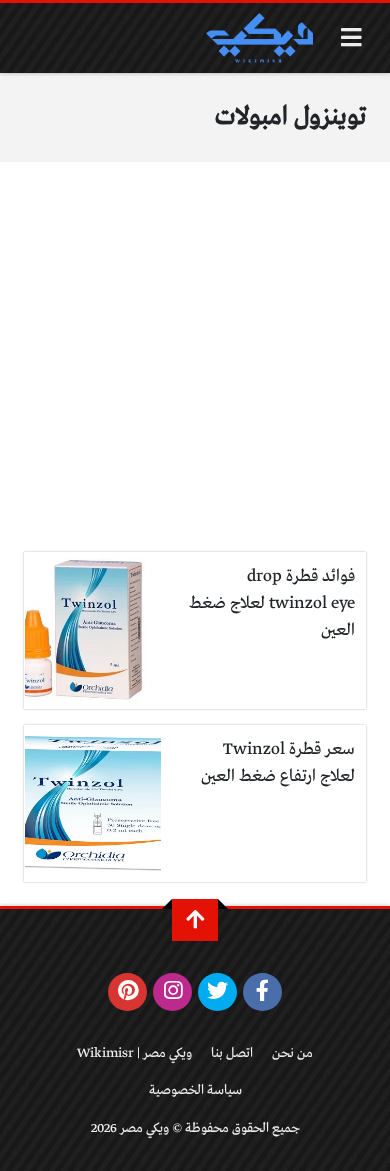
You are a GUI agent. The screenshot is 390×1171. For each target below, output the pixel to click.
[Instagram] (172, 992)
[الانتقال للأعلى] (195, 920)
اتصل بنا (232, 1053)
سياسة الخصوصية (195, 1090)
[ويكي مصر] (259, 38)
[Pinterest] (127, 992)
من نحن (292, 1053)
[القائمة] (351, 37)
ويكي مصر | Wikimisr (134, 1053)
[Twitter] (217, 992)
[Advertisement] (195, 369)
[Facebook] (262, 992)
